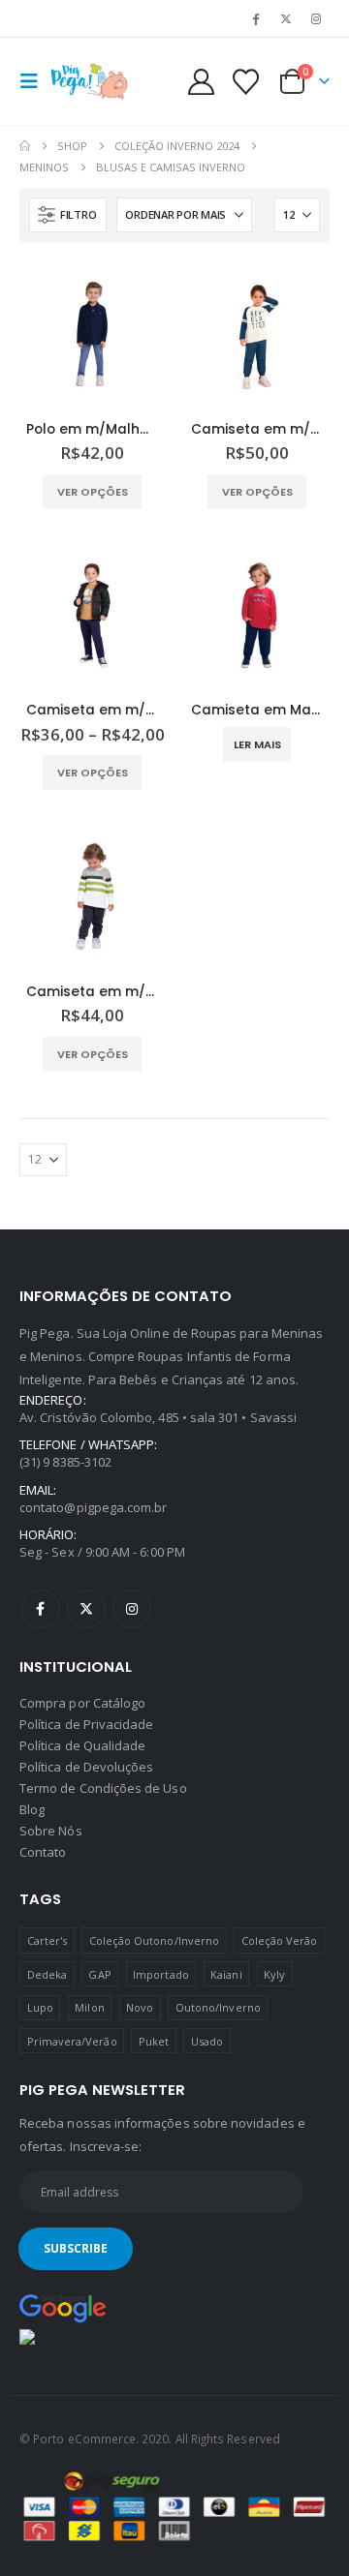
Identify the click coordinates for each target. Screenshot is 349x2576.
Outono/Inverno (218, 2007)
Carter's (48, 1940)
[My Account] (202, 82)
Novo (140, 2007)
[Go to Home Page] (25, 146)
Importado (161, 1974)
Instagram (132, 1609)
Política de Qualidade (82, 1745)
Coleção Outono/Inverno (154, 1940)
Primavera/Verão (72, 2041)
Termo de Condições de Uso (103, 1788)
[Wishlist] (245, 82)
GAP (99, 1974)
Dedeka (47, 1974)
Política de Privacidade (87, 1724)
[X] (286, 18)
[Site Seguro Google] (63, 2308)
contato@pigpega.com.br (93, 1507)
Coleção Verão (280, 1940)
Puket (154, 2041)
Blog (32, 1809)
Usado (207, 2041)
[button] (35, 81)
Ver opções (93, 492)
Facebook (41, 1609)
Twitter (86, 1609)
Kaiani (226, 1974)
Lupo (40, 2007)
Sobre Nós (51, 1831)
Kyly (274, 1974)
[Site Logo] (89, 81)
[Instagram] (316, 18)
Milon (89, 2007)
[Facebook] (255, 18)
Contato (43, 1852)
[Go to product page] (92, 334)
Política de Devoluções (86, 1767)
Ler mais (257, 744)
